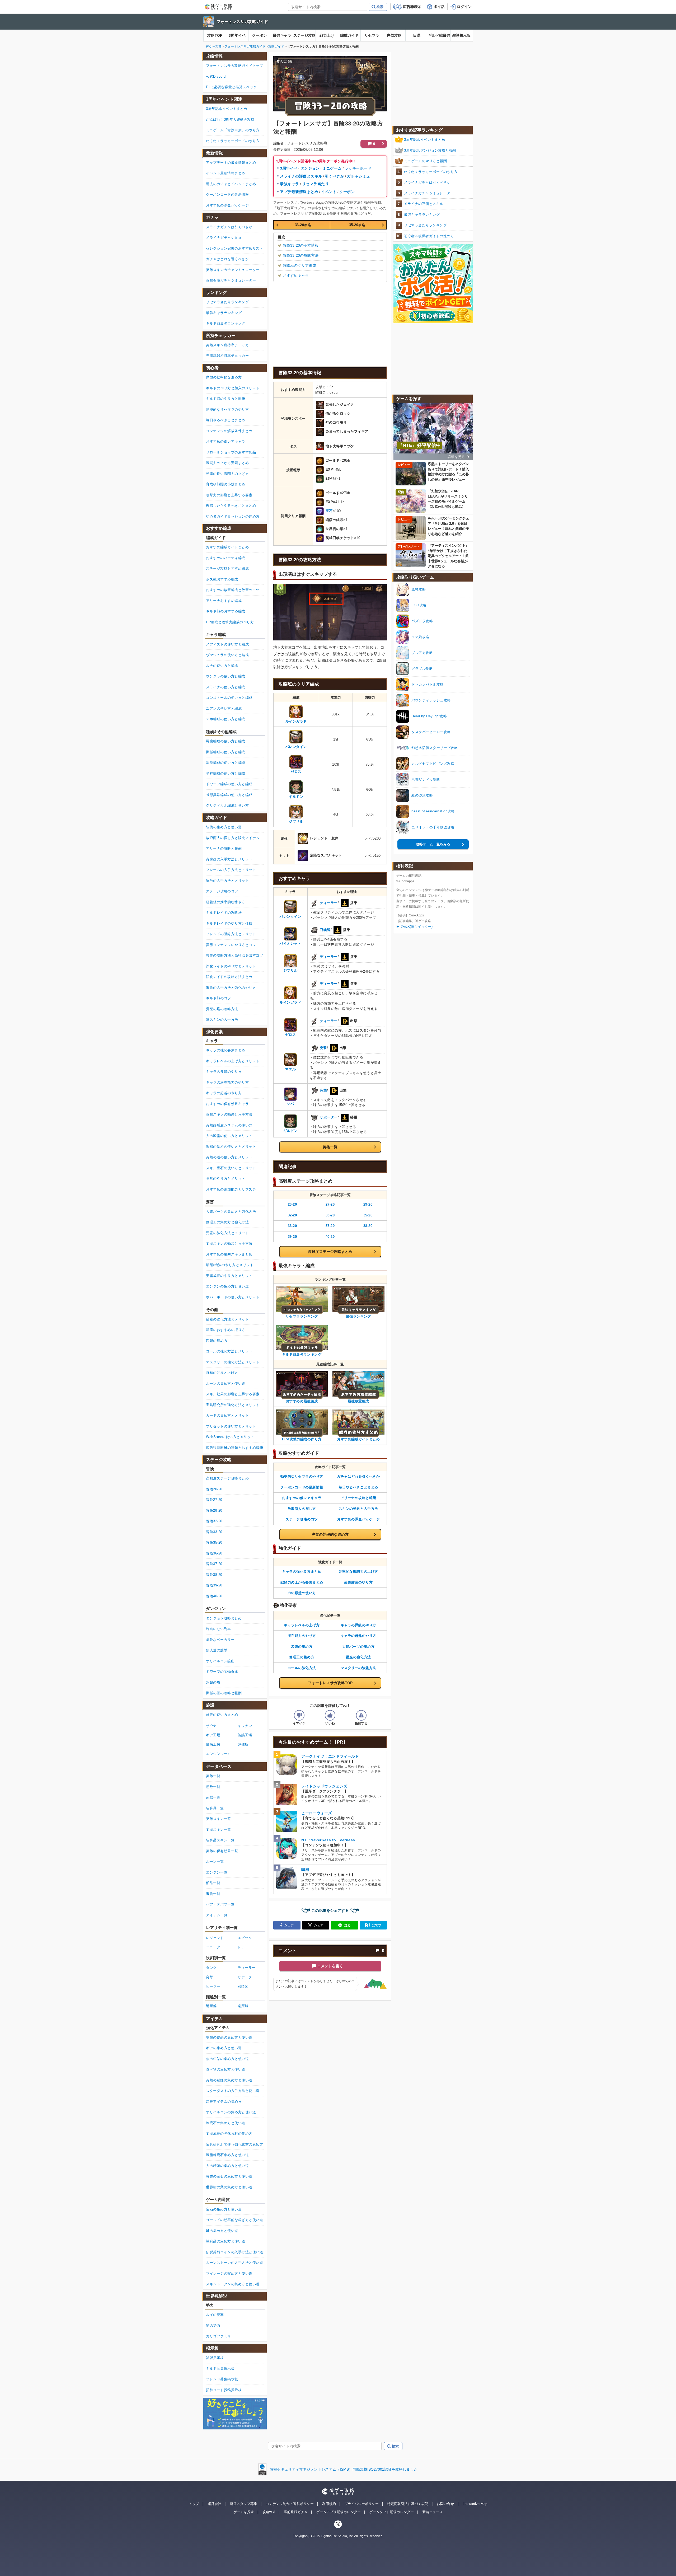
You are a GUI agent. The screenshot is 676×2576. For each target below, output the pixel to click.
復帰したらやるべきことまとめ (231, 506)
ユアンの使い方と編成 (224, 708)
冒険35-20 (214, 1542)
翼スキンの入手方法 (222, 1020)
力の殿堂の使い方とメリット (229, 1136)
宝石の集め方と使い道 (224, 2209)
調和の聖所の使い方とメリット (231, 1147)
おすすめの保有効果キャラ (227, 1104)
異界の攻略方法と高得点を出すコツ (234, 955)
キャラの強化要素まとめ (302, 1572)
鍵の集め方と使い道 (222, 2231)
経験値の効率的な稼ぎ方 (226, 902)
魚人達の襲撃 (217, 1650)
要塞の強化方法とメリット (227, 1233)
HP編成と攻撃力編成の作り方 (230, 622)
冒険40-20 (214, 1596)
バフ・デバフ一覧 (220, 1904)
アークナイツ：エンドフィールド (330, 1756)
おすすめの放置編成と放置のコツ (233, 590)
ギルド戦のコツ (219, 998)
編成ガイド (349, 35)
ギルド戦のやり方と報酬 (226, 399)
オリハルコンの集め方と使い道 (231, 2112)
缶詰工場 (245, 1735)
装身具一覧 (215, 1808)
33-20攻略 (303, 225)
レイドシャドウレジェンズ (324, 1786)
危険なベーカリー (220, 1640)
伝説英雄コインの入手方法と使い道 (234, 2252)
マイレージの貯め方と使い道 (229, 2273)
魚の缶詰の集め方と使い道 (227, 2059)
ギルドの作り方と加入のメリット (233, 388)
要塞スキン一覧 (219, 1830)
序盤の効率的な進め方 (330, 1534)
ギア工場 (213, 1735)
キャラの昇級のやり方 (358, 1625)
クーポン (260, 35)
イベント (329, 192)
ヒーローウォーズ (317, 1813)
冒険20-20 (214, 1489)
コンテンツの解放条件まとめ (229, 431)
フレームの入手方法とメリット (231, 870)
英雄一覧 (330, 1147)
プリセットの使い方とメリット (231, 1426)
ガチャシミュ (358, 176)
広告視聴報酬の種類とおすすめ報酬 (234, 1448)
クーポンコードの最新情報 (302, 1487)
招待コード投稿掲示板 (224, 2390)
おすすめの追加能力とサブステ (231, 1189)
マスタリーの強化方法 (358, 1668)
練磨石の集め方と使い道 (226, 2123)
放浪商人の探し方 (302, 1509)
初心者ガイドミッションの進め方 (233, 516)
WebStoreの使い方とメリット (230, 1437)
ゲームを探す (244, 2512)
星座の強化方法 (358, 1657)
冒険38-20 (214, 1575)
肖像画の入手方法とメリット (229, 859)
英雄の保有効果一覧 (222, 1851)
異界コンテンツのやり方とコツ (231, 945)
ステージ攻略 (304, 35)
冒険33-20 (214, 1532)
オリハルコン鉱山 (220, 1661)
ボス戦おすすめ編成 (222, 579)
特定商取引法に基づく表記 (408, 2504)
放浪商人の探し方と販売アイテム (233, 838)
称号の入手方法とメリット (227, 881)
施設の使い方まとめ (222, 1715)
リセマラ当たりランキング (425, 225)
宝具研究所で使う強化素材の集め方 (234, 2144)
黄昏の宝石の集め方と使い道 (229, 2176)
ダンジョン (310, 168)
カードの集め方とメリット (227, 1415)
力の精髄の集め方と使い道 (227, 2166)
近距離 (211, 2006)
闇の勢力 (213, 2326)
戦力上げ (327, 35)
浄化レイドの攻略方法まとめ (229, 977)
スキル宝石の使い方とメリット (231, 1168)
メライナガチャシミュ (224, 238)
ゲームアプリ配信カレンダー (338, 2512)
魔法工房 (213, 1744)
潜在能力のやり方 (302, 1636)
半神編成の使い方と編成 (226, 773)
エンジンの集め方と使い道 (227, 1286)
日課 (417, 35)
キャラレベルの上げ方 (302, 1625)
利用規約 (329, 2504)
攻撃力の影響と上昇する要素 (229, 495)
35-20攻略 (357, 225)
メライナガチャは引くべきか (427, 182)
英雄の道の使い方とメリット (229, 1157)
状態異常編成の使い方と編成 (229, 795)
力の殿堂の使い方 (302, 1593)
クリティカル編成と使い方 (227, 805)
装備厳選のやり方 (358, 1582)
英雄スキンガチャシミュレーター (233, 270)
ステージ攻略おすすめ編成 (227, 568)
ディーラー (329, 903)
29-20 (368, 1204)
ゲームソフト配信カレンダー (391, 2512)
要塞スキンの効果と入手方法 (229, 1243)
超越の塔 (213, 1682)
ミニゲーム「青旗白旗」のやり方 (233, 130)
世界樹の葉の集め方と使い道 (229, 2187)
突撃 (323, 1048)
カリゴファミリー (220, 2336)
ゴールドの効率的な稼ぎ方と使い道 (234, 2220)
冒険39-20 (214, 1585)
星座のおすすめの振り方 (226, 1330)
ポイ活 (439, 7)
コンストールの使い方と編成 (229, 698)
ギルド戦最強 (439, 35)
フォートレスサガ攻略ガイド (242, 22)
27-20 (330, 1204)
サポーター (329, 1117)
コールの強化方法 (302, 1668)
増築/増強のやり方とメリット (230, 1265)
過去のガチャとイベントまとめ (231, 184)
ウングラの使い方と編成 (226, 676)
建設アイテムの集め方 (224, 2102)
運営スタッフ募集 (243, 2504)
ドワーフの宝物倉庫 (222, 1672)
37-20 (330, 1226)
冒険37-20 (214, 1564)
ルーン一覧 (215, 1861)
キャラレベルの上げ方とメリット (233, 1061)
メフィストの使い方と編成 (227, 644)
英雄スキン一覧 (219, 1819)
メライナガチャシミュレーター (429, 193)
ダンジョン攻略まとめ (224, 1618)
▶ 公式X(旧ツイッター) (414, 927)
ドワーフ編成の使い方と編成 (229, 784)
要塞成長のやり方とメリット (229, 1276)
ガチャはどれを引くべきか (358, 1476)
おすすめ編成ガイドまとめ (227, 547)
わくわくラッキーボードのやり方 (431, 172)
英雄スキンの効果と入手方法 (229, 1114)
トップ (194, 2504)
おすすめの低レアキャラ (302, 1498)
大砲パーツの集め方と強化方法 (231, 1212)
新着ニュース (433, 2512)
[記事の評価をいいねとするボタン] (330, 1715)
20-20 (292, 1204)
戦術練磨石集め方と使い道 (227, 2155)
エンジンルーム (219, 1754)
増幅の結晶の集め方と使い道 (229, 2037)
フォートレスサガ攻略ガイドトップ (234, 66)
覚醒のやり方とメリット (226, 1179)
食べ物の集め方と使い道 (226, 2069)
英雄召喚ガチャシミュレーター (231, 280)
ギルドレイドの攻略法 (224, 913)
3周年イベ (237, 35)
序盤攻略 (394, 35)
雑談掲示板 (462, 35)
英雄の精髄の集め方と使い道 (229, 2080)
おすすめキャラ (296, 275)
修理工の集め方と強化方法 (227, 1222)
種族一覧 (213, 1787)
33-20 (330, 1215)
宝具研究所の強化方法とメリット (233, 1405)
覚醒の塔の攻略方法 (222, 1009)
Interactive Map (475, 2504)
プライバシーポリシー (362, 2504)
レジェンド (215, 1938)
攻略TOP (215, 35)
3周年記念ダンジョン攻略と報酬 (430, 150)
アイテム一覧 (217, 1915)
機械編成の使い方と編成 (226, 752)
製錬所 (243, 1744)
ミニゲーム (332, 168)
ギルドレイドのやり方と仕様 (229, 923)
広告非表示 (412, 7)
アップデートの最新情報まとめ (231, 163)
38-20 (368, 1226)
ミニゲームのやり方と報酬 (425, 161)
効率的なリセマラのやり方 (302, 1476)
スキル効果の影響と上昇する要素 (233, 1394)
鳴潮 (305, 1870)
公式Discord (216, 76)
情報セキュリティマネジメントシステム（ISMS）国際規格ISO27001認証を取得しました (344, 2469)
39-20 (292, 1237)
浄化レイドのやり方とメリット (231, 966)
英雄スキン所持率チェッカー (229, 345)
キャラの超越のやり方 (358, 1636)
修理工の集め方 (302, 1657)
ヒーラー (213, 1986)
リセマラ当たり (316, 184)
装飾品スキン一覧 (220, 1840)
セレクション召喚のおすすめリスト (234, 248)
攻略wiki (269, 2512)
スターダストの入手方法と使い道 (233, 2091)
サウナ (211, 1726)
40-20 (330, 1237)
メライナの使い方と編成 (226, 687)
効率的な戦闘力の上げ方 (358, 1572)
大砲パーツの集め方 (358, 1647)
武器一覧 (213, 1797)
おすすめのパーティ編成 (226, 558)
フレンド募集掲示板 (222, 2379)
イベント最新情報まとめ (226, 173)
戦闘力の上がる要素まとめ (302, 1582)
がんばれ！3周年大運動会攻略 (230, 120)
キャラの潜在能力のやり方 (227, 1082)
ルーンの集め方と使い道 (226, 1383)
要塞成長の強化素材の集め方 (229, 2134)
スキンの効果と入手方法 (358, 1509)
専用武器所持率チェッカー (227, 356)
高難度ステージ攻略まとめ (330, 1252)
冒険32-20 (214, 1521)
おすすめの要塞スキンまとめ (229, 1254)
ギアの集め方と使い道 (224, 2048)
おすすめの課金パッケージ (358, 1519)
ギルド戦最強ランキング (226, 323)
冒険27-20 (214, 1500)
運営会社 (214, 2504)
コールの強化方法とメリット (229, 1351)
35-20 (368, 1215)
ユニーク (213, 1947)
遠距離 (243, 2006)
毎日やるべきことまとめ (358, 1487)
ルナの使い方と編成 (222, 666)
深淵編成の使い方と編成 (226, 763)
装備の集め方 (302, 1647)
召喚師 (325, 930)
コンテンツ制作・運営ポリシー (290, 2504)
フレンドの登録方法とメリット (231, 934)
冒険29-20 (214, 1511)
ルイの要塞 (215, 2315)
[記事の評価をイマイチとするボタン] (299, 1715)
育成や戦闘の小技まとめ (226, 484)
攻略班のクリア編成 (299, 265)
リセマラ (372, 35)
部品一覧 (213, 1883)
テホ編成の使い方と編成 (226, 719)
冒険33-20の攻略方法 (301, 255)
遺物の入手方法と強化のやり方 (231, 988)
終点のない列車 (219, 1629)
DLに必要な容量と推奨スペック (231, 87)
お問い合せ (445, 2504)
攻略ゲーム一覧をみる (433, 844)
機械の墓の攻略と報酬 (224, 1693)
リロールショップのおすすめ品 (231, 452)
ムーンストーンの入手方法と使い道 (234, 2263)
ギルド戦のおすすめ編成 (226, 611)
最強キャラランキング (422, 215)
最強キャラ (282, 35)
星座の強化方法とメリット (227, 1319)
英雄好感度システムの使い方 (229, 1125)
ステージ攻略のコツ (302, 1519)
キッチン (245, 1726)
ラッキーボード (358, 168)
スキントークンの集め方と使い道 (233, 2284)
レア (241, 1947)
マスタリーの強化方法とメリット (233, 1362)
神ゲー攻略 (214, 46)
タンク (211, 1968)
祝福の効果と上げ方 (222, 1373)
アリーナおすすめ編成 (224, 601)
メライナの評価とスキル (301, 176)
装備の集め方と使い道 (224, 827)
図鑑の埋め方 (217, 1341)
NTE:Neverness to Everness (328, 1840)
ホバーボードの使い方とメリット (233, 1297)
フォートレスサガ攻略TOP (330, 1683)
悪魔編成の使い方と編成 (226, 741)
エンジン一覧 (217, 1872)
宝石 (329, 511)
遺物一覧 (213, 1894)
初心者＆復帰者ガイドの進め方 (429, 236)
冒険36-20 (214, 1553)
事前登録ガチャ (296, 2512)
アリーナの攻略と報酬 (358, 1498)
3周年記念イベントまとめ (425, 140)
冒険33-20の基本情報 (301, 245)
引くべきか (335, 176)
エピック (245, 1938)
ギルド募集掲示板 (220, 2369)
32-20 (292, 1215)
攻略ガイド (276, 46)
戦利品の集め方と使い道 (226, 2241)
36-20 (292, 1226)
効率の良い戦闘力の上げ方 (227, 474)
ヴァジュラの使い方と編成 (227, 655)
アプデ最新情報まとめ (299, 192)
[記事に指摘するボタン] (361, 1715)
